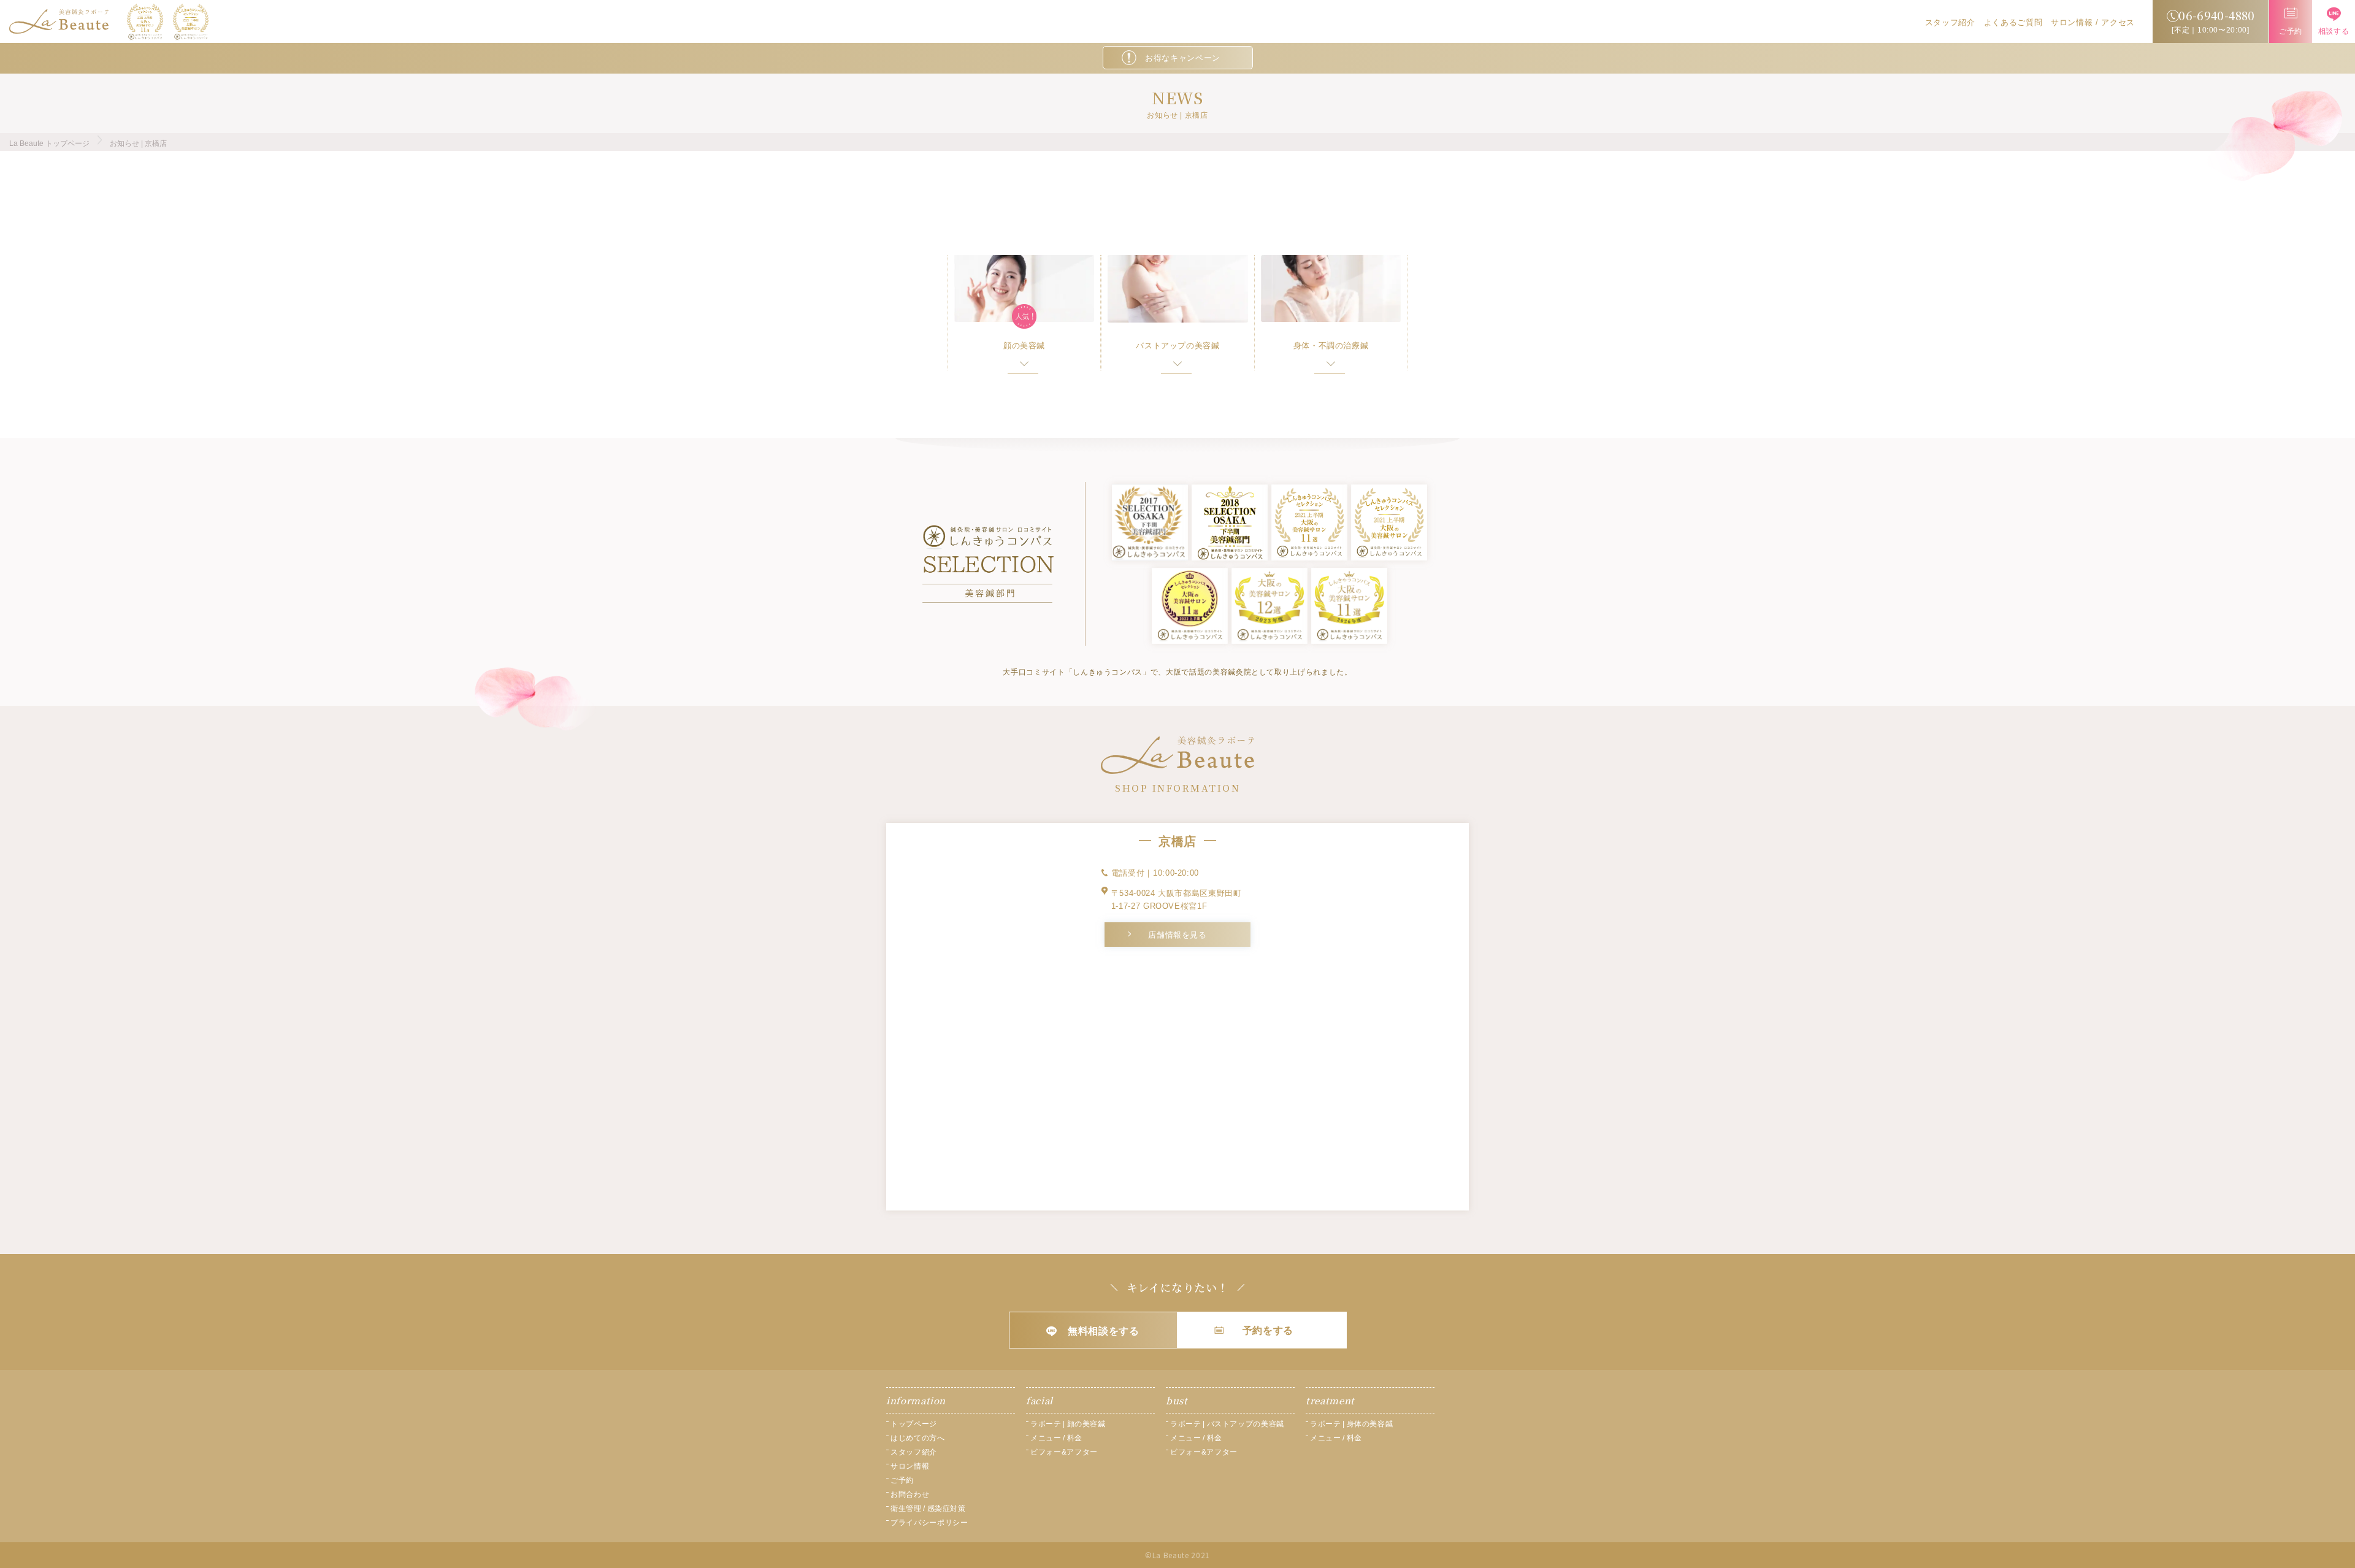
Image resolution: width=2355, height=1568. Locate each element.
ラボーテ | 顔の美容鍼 (1068, 1424)
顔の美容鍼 (1024, 346)
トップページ (914, 1424)
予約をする (1268, 1330)
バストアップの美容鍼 (1178, 346)
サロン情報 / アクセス (2093, 22)
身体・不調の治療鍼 (1331, 346)
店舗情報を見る (1177, 935)
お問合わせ (910, 1494)
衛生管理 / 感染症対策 (928, 1509)
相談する (2334, 31)
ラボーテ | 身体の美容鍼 (1351, 1424)
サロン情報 (910, 1466)
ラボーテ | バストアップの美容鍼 (1227, 1424)
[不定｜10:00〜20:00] (2213, 21)
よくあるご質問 (2013, 22)
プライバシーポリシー (929, 1523)
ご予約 (2291, 31)
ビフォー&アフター (1064, 1452)
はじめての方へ (918, 1438)
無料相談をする (1104, 1331)
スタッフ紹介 (1950, 22)
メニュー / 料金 (1056, 1438)
